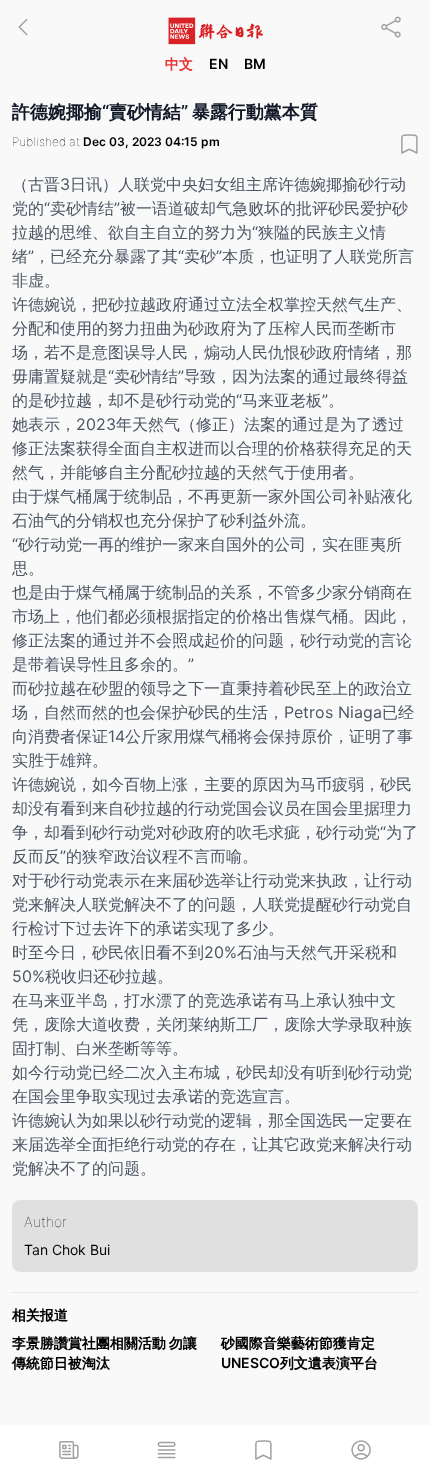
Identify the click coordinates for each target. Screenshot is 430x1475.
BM (255, 63)
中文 (179, 63)
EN (218, 63)
